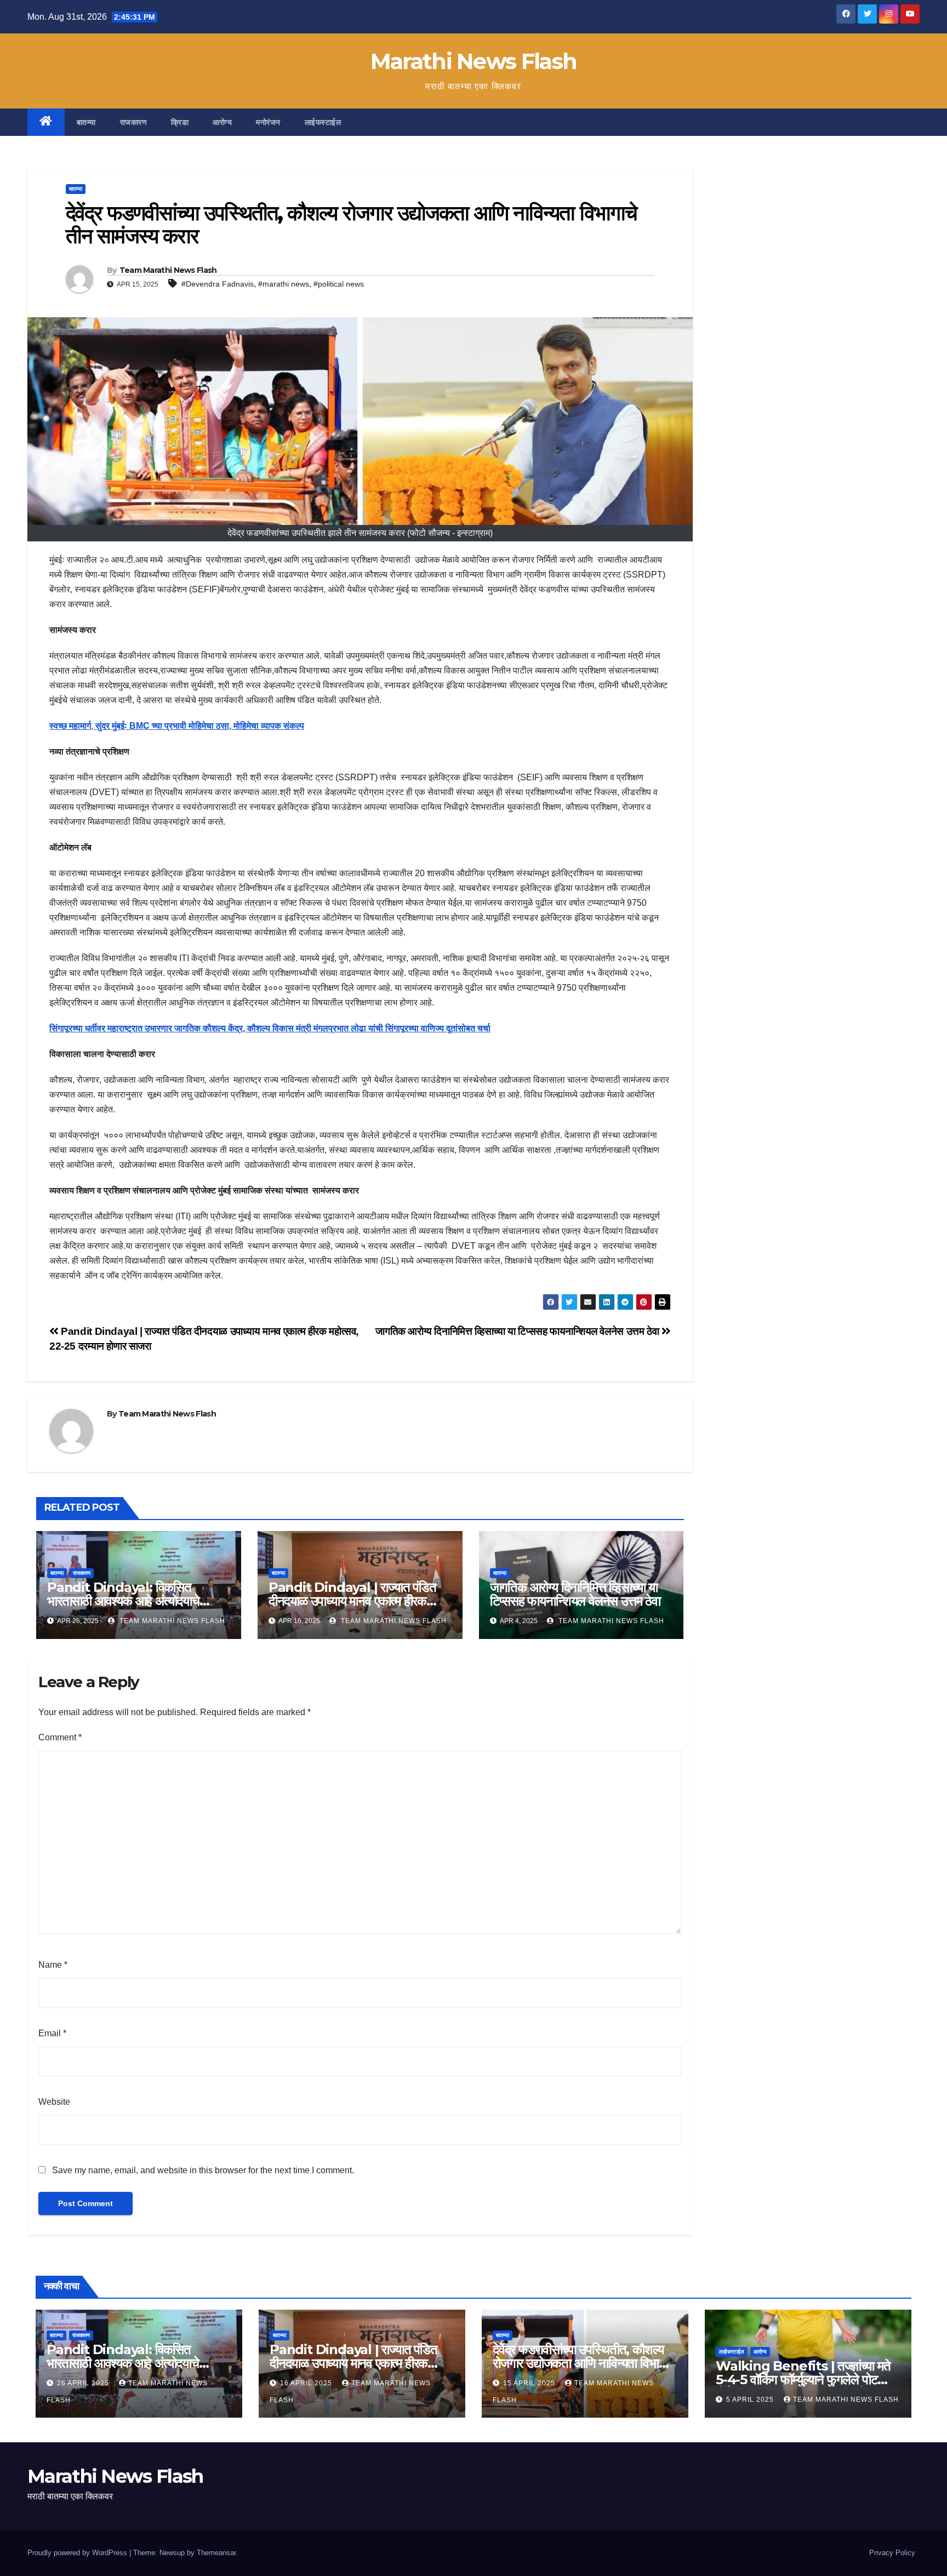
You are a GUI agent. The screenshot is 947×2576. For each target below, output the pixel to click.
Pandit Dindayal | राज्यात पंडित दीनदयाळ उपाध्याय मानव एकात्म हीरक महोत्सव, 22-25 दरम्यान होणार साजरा (352, 1601)
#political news (339, 284)
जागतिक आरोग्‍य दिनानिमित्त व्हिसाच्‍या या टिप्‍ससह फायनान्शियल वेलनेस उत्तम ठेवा (518, 1331)
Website (54, 2102)
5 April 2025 (751, 2400)
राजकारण (134, 122)
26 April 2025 (84, 2383)
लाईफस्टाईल (323, 122)
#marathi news (284, 284)
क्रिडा (180, 122)
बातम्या (86, 122)
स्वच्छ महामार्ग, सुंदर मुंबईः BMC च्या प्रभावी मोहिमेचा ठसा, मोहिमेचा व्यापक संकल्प (177, 726)
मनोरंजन (268, 122)
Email (52, 2033)
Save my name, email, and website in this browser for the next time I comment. (203, 2170)
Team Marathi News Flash (168, 270)
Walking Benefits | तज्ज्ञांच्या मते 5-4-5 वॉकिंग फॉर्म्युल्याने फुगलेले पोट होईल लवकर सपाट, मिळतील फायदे (803, 2380)
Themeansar (216, 2553)
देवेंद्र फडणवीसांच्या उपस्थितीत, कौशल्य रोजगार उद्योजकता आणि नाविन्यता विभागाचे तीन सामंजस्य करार (584, 2363)
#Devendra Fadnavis (218, 284)
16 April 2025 (307, 2383)
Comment (60, 1737)
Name (53, 1965)
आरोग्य (222, 122)
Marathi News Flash (473, 61)
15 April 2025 (530, 2383)
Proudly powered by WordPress (78, 2553)
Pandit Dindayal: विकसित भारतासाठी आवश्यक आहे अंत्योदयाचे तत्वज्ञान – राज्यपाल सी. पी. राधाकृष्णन (128, 1601)
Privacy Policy (892, 2553)
